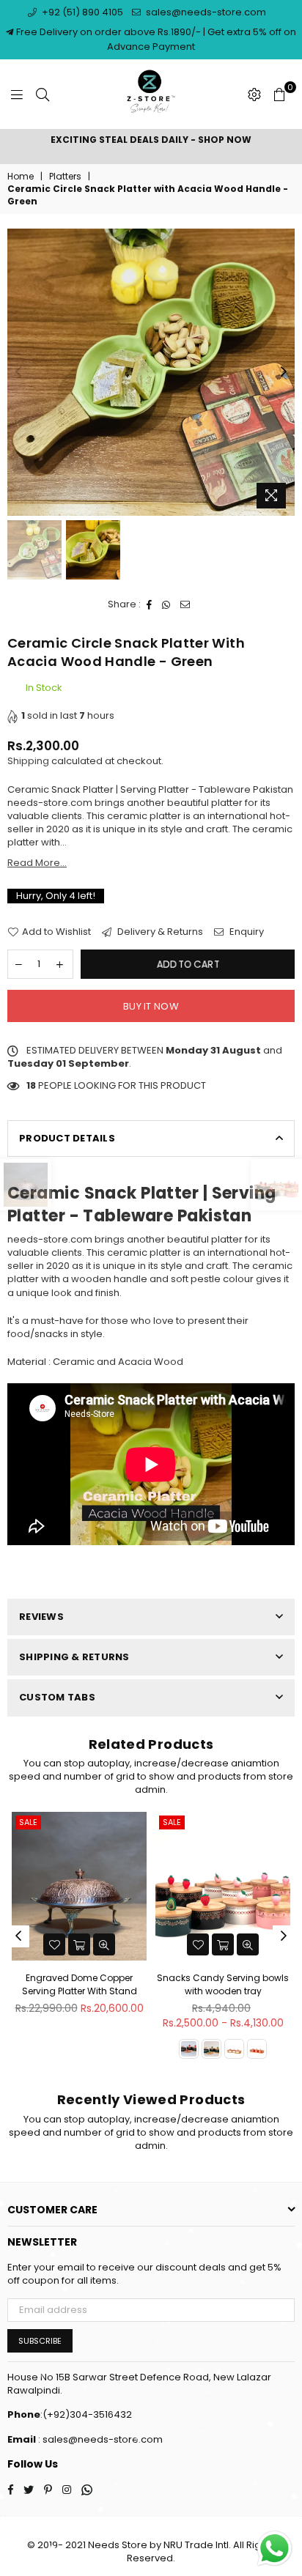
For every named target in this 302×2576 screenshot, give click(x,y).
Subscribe (40, 2341)
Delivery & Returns (159, 932)
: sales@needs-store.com (99, 2439)
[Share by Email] (185, 604)
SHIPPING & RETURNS (74, 1657)
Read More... (37, 863)
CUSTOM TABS (57, 1697)
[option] (151, 140)
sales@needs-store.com (205, 12)
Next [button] (284, 372)
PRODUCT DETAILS (67, 1138)
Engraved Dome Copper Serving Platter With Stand (80, 1984)
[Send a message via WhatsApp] (275, 2549)
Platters (65, 177)
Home (21, 177)
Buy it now (151, 1006)
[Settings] (254, 95)
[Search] (43, 95)
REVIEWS (41, 1617)
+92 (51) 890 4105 (81, 12)
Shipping (28, 761)
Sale (28, 1822)
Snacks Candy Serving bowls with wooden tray (223, 1984)
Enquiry (246, 932)
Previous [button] (18, 372)
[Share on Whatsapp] (166, 604)
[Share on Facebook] (150, 604)
